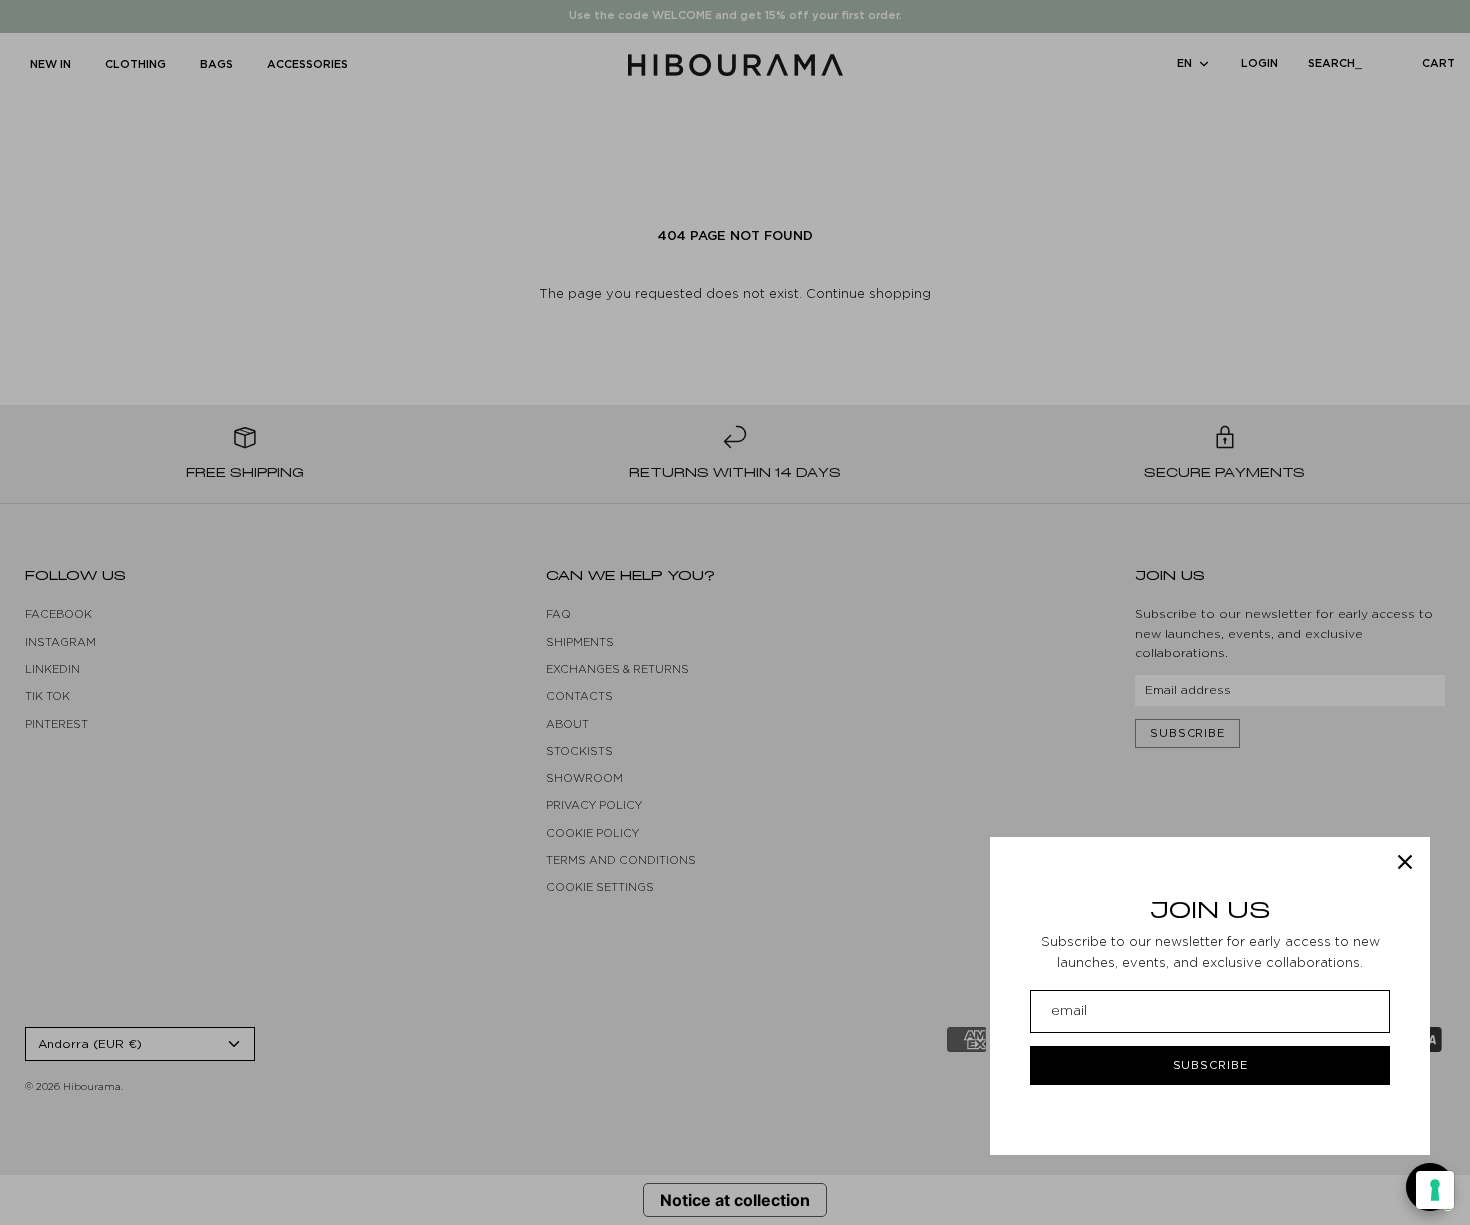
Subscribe (1210, 1065)
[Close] (1405, 862)
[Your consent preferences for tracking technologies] (1435, 1190)
